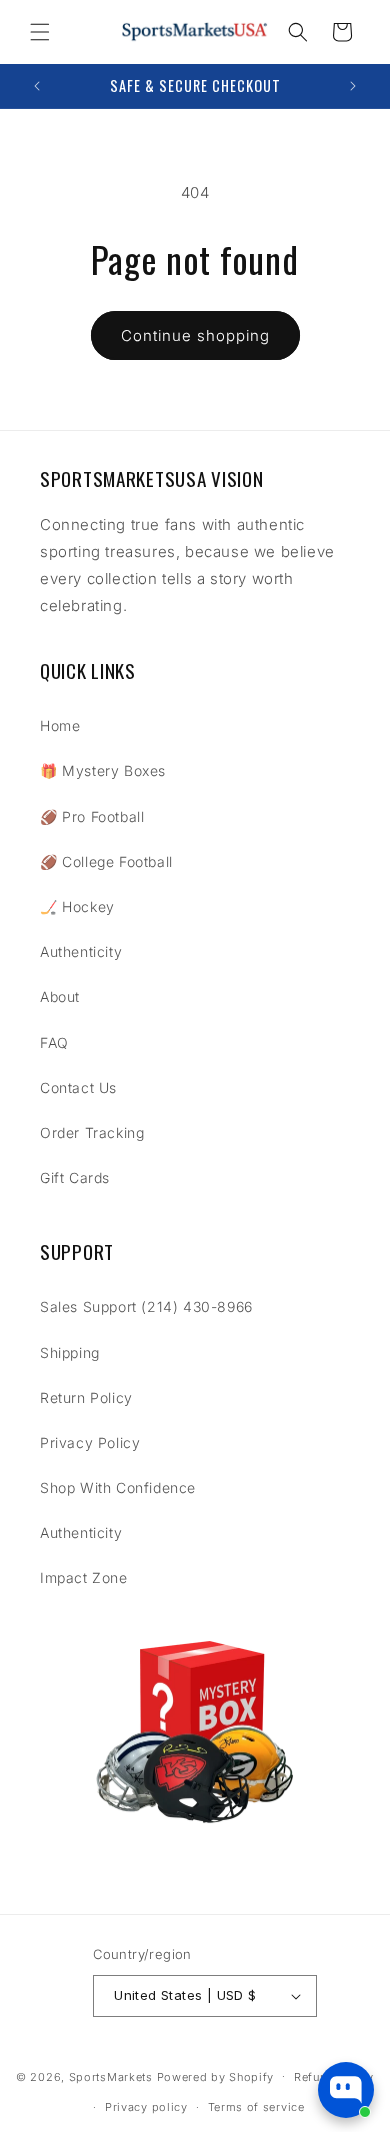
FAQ (54, 1042)
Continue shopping (195, 335)
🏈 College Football (106, 861)
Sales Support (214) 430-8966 (146, 1306)
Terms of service (256, 2107)
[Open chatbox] (346, 2090)
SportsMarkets (111, 2076)
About (60, 996)
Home (60, 725)
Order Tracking (92, 1132)
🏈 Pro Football (92, 816)
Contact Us (78, 1087)
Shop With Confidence (118, 1487)
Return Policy (86, 1397)
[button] (40, 32)
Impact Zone (84, 1577)
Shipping (70, 1352)
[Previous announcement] (37, 86)
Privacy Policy (90, 1442)
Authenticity (81, 951)
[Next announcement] (353, 86)
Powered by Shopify (216, 2076)
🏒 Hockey (77, 906)
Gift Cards (75, 1177)
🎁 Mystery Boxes (103, 770)
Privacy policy (146, 2107)
